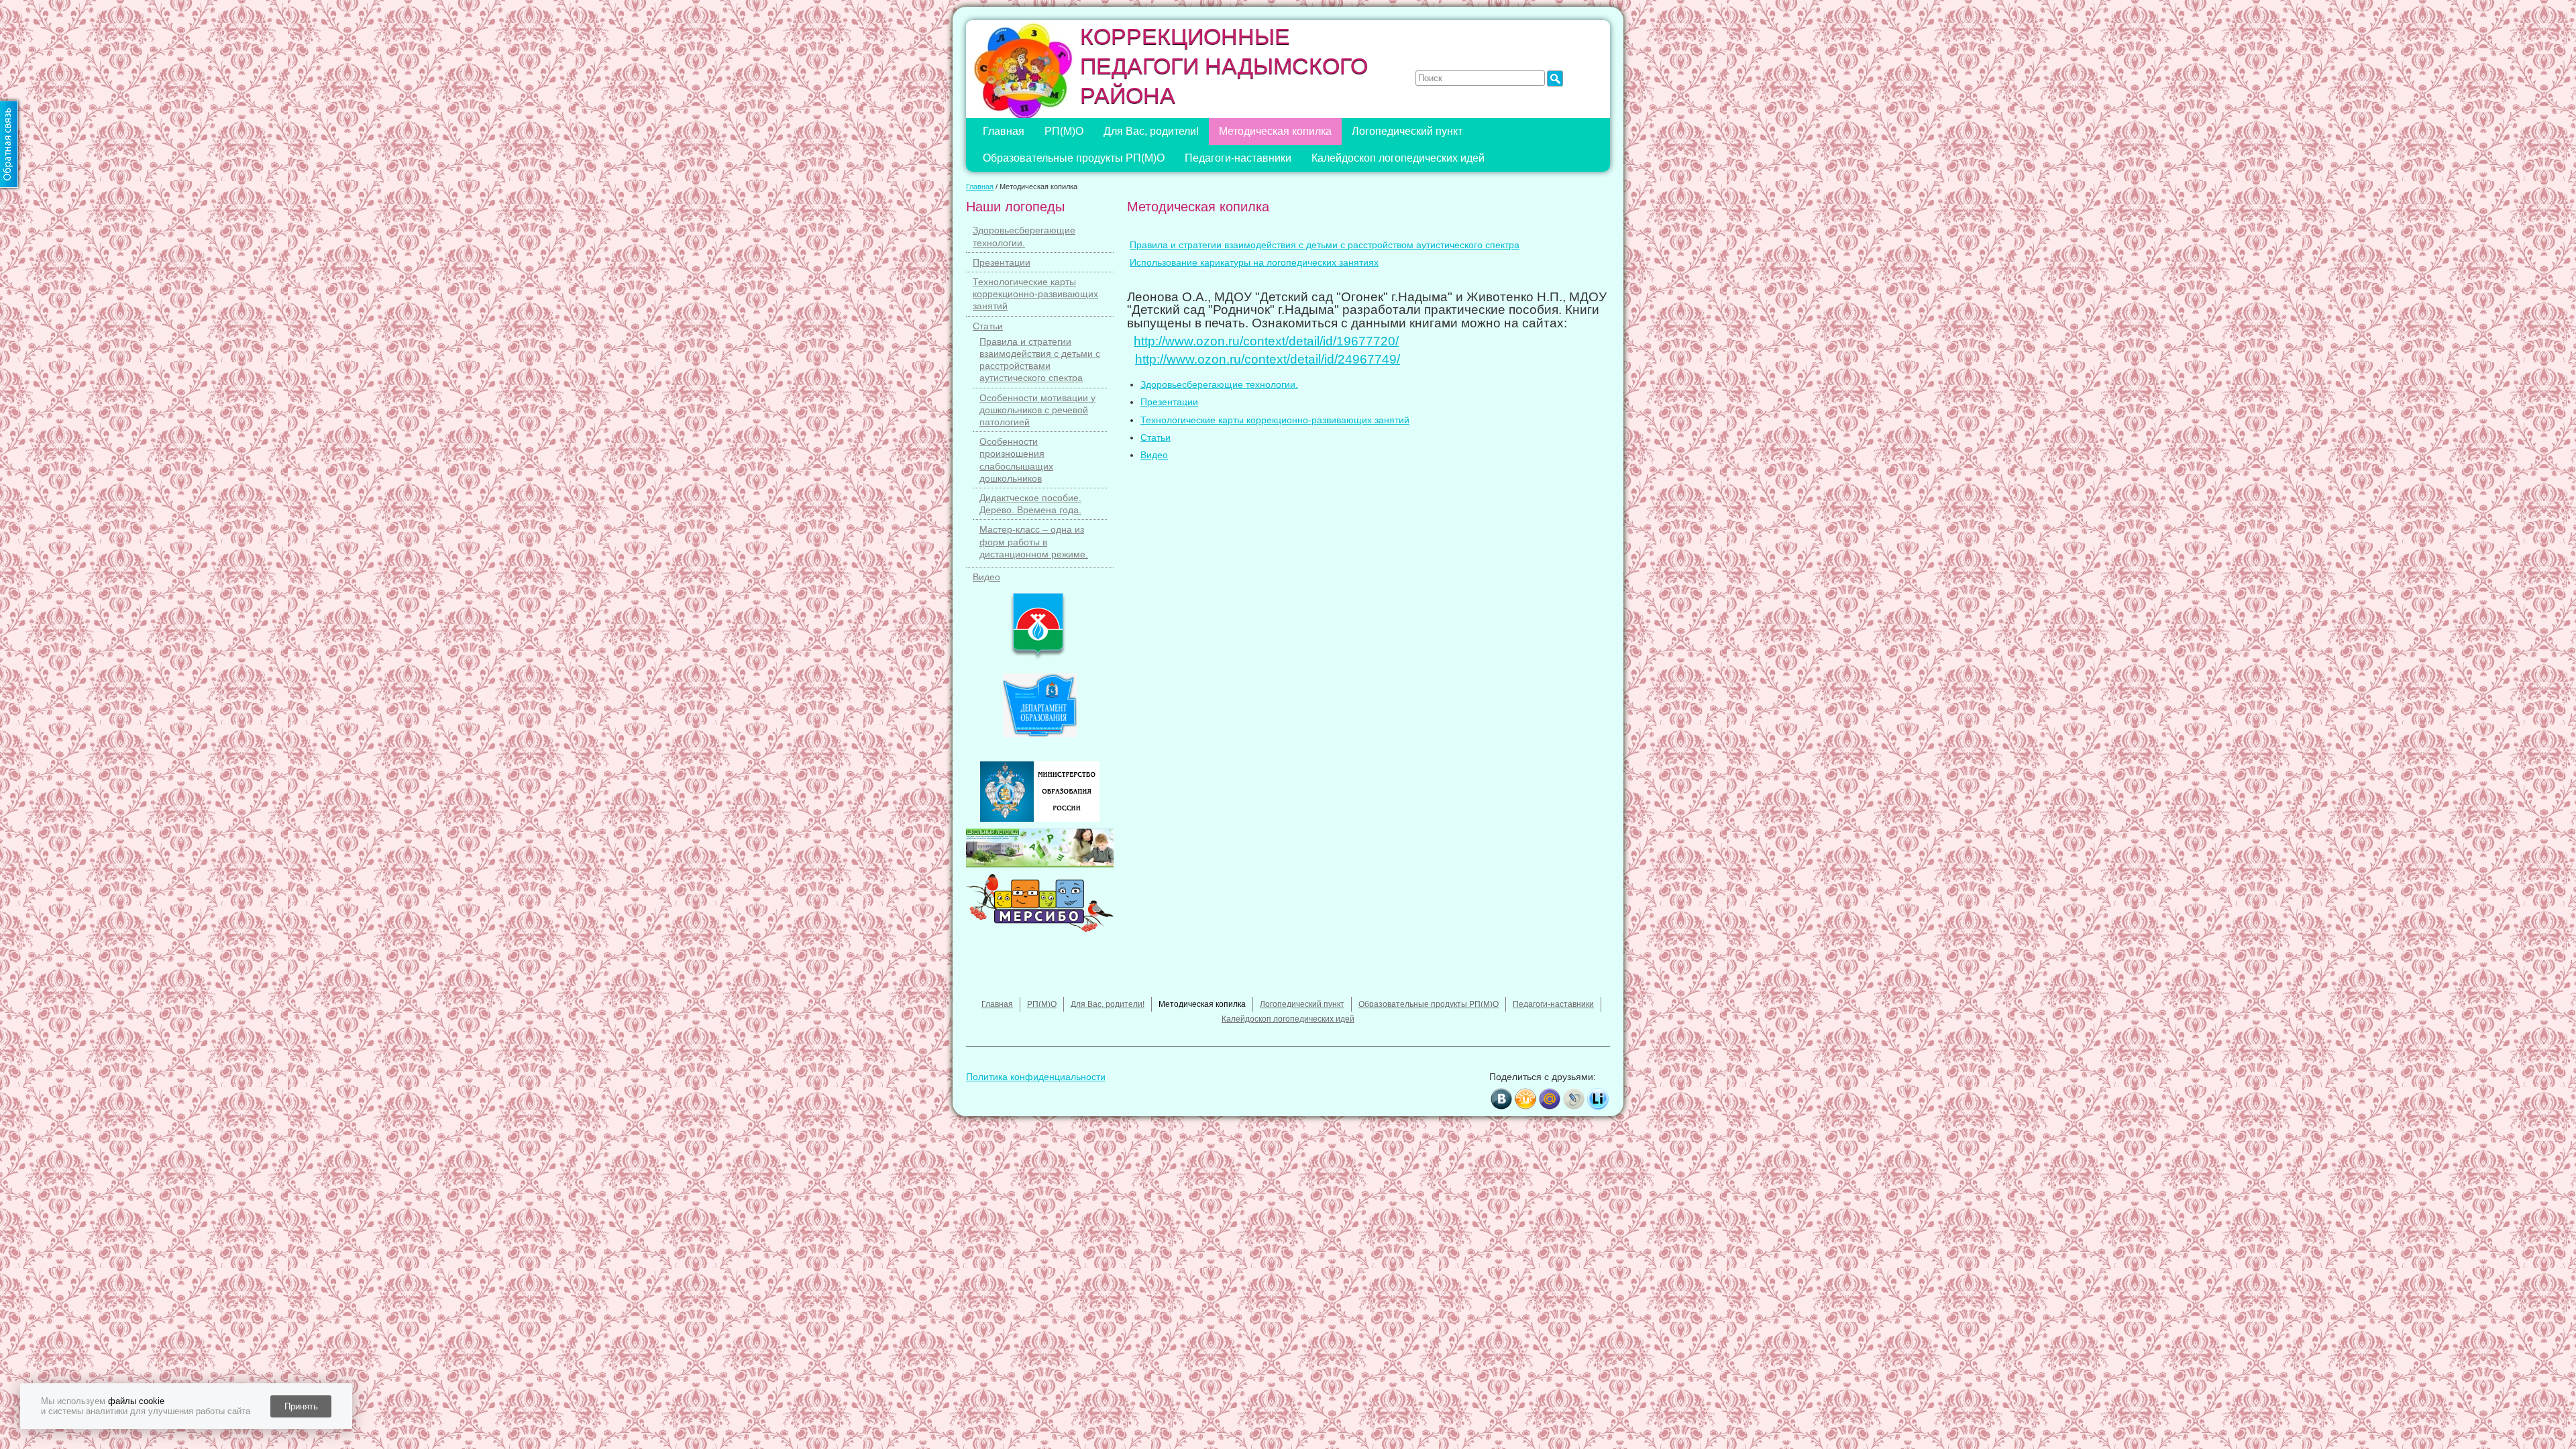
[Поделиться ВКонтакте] (1501, 1099)
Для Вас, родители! (1151, 131)
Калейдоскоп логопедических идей (1398, 158)
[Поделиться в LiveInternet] (1598, 1099)
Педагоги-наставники (1238, 158)
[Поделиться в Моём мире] (1550, 1099)
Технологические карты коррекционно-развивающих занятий (1035, 294)
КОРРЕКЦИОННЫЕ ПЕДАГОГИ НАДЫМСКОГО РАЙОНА (1224, 66)
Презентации (1002, 262)
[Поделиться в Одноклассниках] (1525, 1099)
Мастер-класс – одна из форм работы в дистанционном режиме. (1034, 541)
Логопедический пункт (1407, 131)
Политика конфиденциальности (1036, 1077)
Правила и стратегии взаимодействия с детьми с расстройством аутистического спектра (1325, 245)
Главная (1004, 131)
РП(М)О (1064, 131)
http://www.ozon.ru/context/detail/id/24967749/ (1268, 359)
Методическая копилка (1275, 131)
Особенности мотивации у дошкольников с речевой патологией (1037, 410)
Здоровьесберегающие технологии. (1219, 384)
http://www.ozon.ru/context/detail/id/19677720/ (1266, 341)
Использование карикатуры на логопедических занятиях (1254, 262)
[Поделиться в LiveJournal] (1574, 1099)
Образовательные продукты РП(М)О (1074, 158)
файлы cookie (136, 1401)
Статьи (988, 326)
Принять (301, 1406)
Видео (986, 577)
